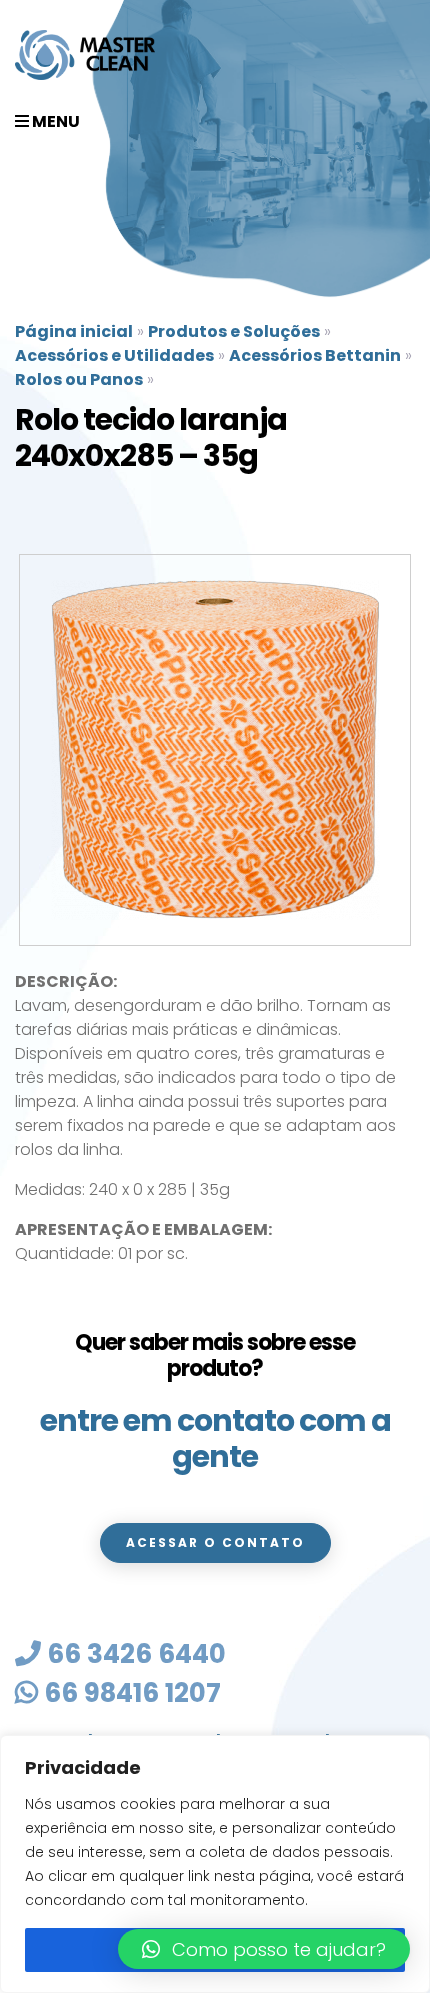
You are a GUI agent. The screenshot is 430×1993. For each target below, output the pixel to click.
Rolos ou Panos (79, 379)
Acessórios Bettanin (315, 355)
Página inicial (74, 331)
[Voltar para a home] (85, 55)
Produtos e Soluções (234, 331)
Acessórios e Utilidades (114, 355)
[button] (264, 1949)
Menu (54, 121)
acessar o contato (215, 1542)
